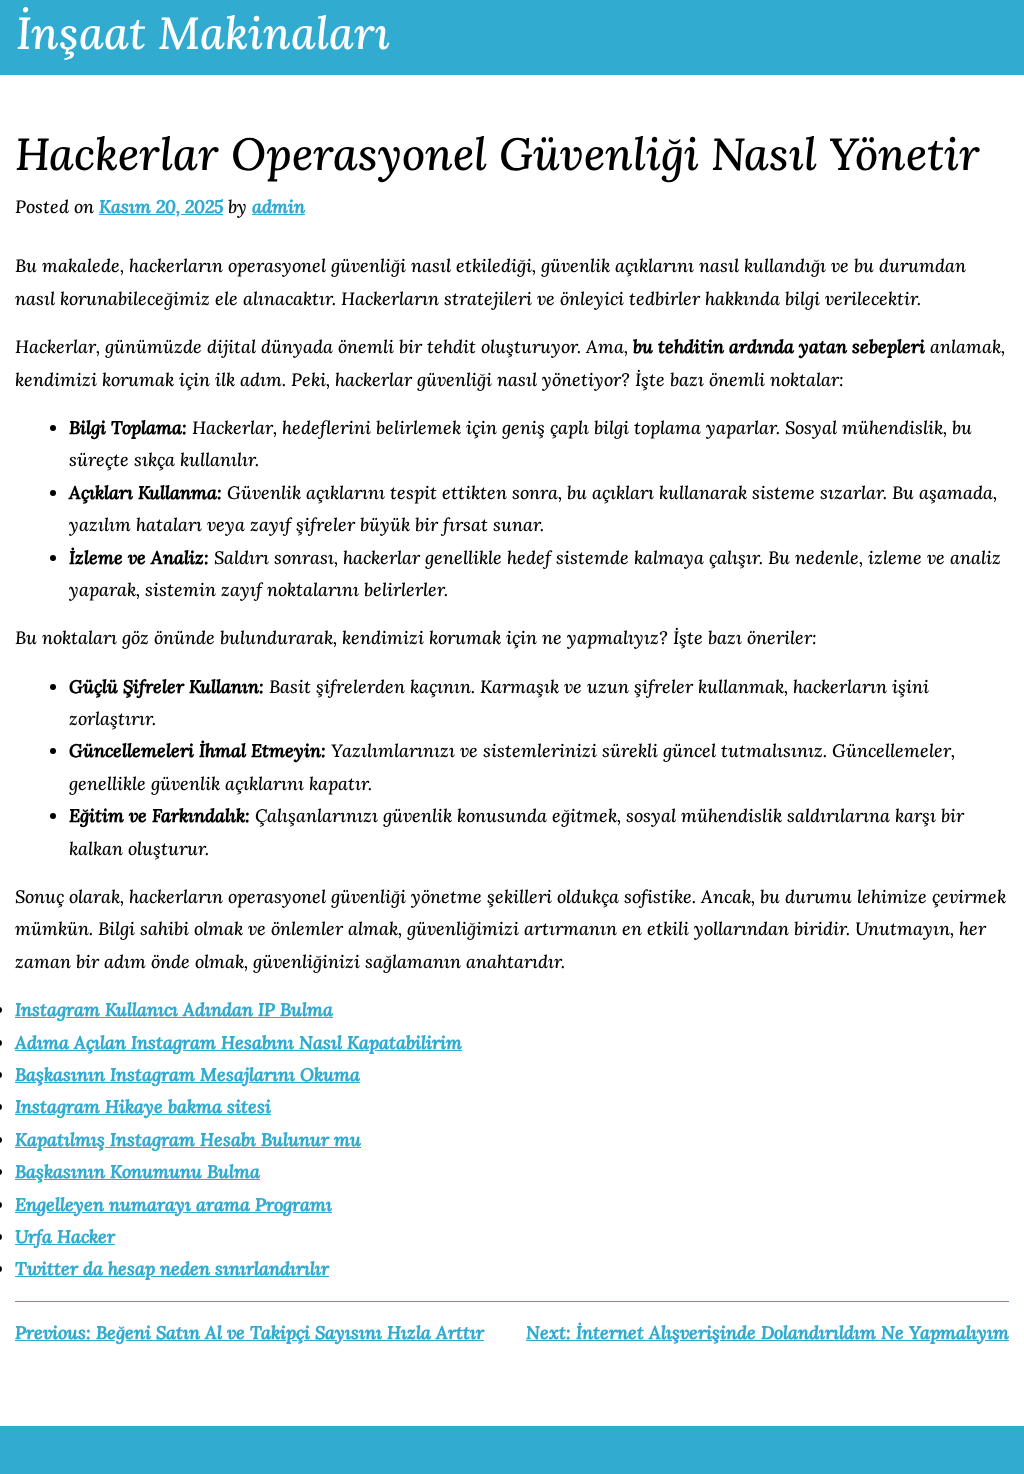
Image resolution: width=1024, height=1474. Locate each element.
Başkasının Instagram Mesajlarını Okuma (187, 1074)
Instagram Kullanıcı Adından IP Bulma (174, 1009)
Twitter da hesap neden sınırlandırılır (172, 1268)
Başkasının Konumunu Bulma (137, 1171)
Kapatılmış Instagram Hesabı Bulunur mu (188, 1139)
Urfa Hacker (65, 1236)
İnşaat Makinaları (203, 32)
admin (278, 206)
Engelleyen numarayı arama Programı (173, 1204)
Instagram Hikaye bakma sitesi (143, 1106)
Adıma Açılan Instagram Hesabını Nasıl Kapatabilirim (238, 1042)
